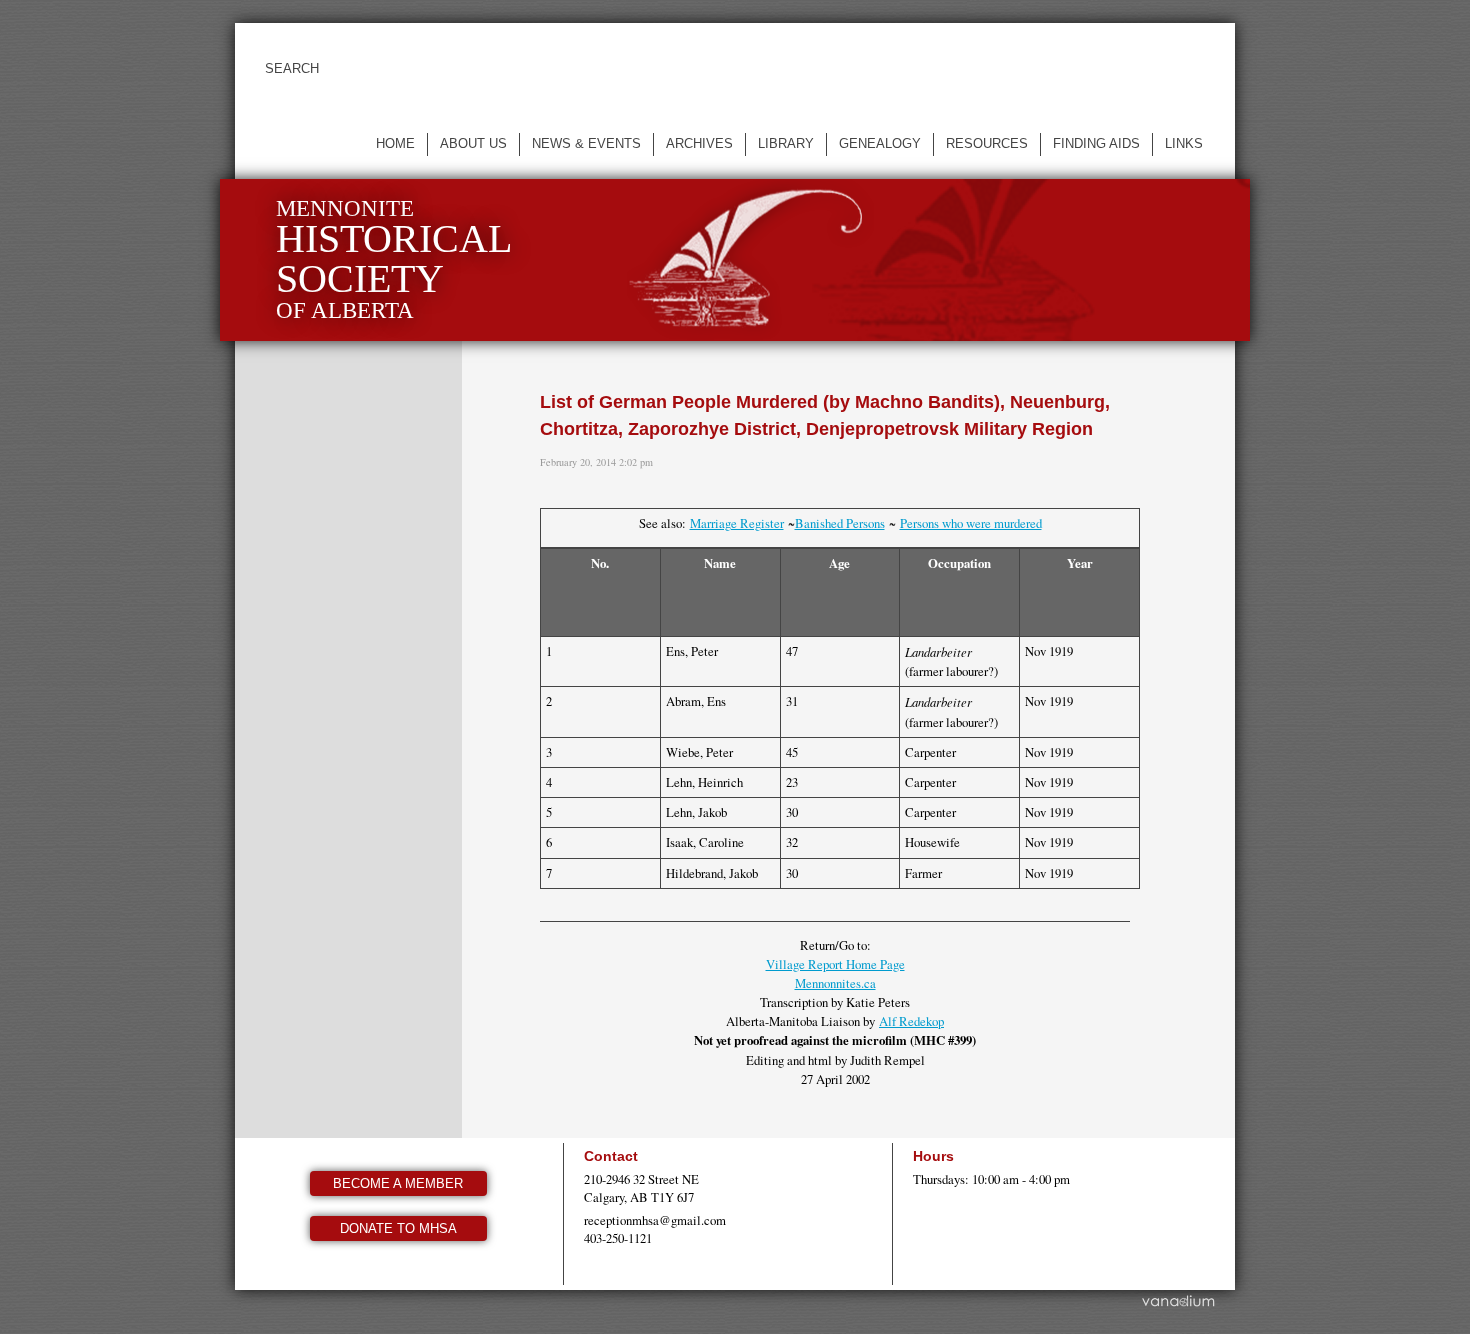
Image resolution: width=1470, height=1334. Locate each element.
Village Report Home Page (835, 964)
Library (786, 143)
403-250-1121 (618, 1238)
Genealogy (880, 143)
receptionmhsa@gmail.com (655, 1220)
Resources (987, 143)
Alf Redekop (911, 1021)
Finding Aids (1096, 143)
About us (473, 143)
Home (395, 143)
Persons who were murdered (971, 523)
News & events (586, 143)
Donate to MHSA (398, 1228)
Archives (699, 143)
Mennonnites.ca (835, 983)
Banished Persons (840, 523)
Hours (933, 1156)
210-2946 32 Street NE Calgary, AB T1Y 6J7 (641, 1188)
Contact (611, 1156)
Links (1184, 143)
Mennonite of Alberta (394, 259)
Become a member (398, 1183)
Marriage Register (737, 523)
